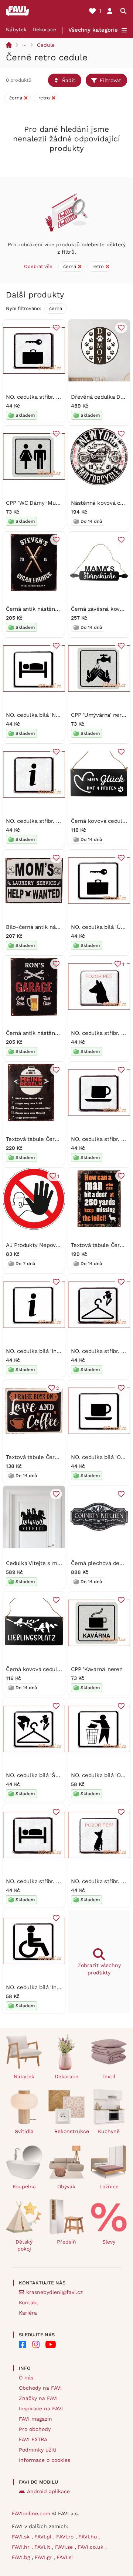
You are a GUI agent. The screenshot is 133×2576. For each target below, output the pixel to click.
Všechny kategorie (93, 30)
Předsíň (66, 2242)
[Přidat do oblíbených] (56, 328)
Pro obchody (35, 2429)
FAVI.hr (22, 2547)
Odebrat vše (38, 266)
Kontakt (29, 2302)
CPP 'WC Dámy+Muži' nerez (42, 503)
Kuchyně (109, 2131)
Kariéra (28, 2313)
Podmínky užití (38, 2450)
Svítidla (24, 2131)
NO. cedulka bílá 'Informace (42, 1351)
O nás (26, 2378)
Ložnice (109, 2186)
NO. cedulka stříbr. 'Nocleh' (42, 1881)
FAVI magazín (35, 2419)
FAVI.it (43, 2547)
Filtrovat (110, 80)
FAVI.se (65, 2547)
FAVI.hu (89, 2537)
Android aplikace (48, 2491)
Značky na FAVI (38, 2398)
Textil (109, 2076)
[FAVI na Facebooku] (23, 2344)
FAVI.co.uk (91, 2547)
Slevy (109, 2242)
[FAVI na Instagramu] (36, 2344)
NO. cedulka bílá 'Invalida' (39, 1987)
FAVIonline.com (31, 2513)
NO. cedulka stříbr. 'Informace (45, 821)
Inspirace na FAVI (41, 2408)
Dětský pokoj (24, 2245)
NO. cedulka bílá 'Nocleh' (39, 715)
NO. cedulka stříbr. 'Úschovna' (45, 397)
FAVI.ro (66, 2537)
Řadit (69, 80)
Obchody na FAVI (40, 2388)
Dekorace (44, 29)
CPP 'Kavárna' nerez (97, 1669)
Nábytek (16, 29)
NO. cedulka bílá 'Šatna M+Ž (43, 1775)
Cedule (46, 45)
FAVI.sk (22, 2537)
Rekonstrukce (70, 2131)
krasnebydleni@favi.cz (54, 2292)
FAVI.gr (44, 2557)
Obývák (66, 2186)
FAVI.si (65, 2557)
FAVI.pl (44, 2537)
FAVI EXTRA (33, 2439)
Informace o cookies (45, 2460)
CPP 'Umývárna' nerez (99, 715)
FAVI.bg (22, 2557)
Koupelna (24, 2186)
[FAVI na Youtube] (51, 2344)
